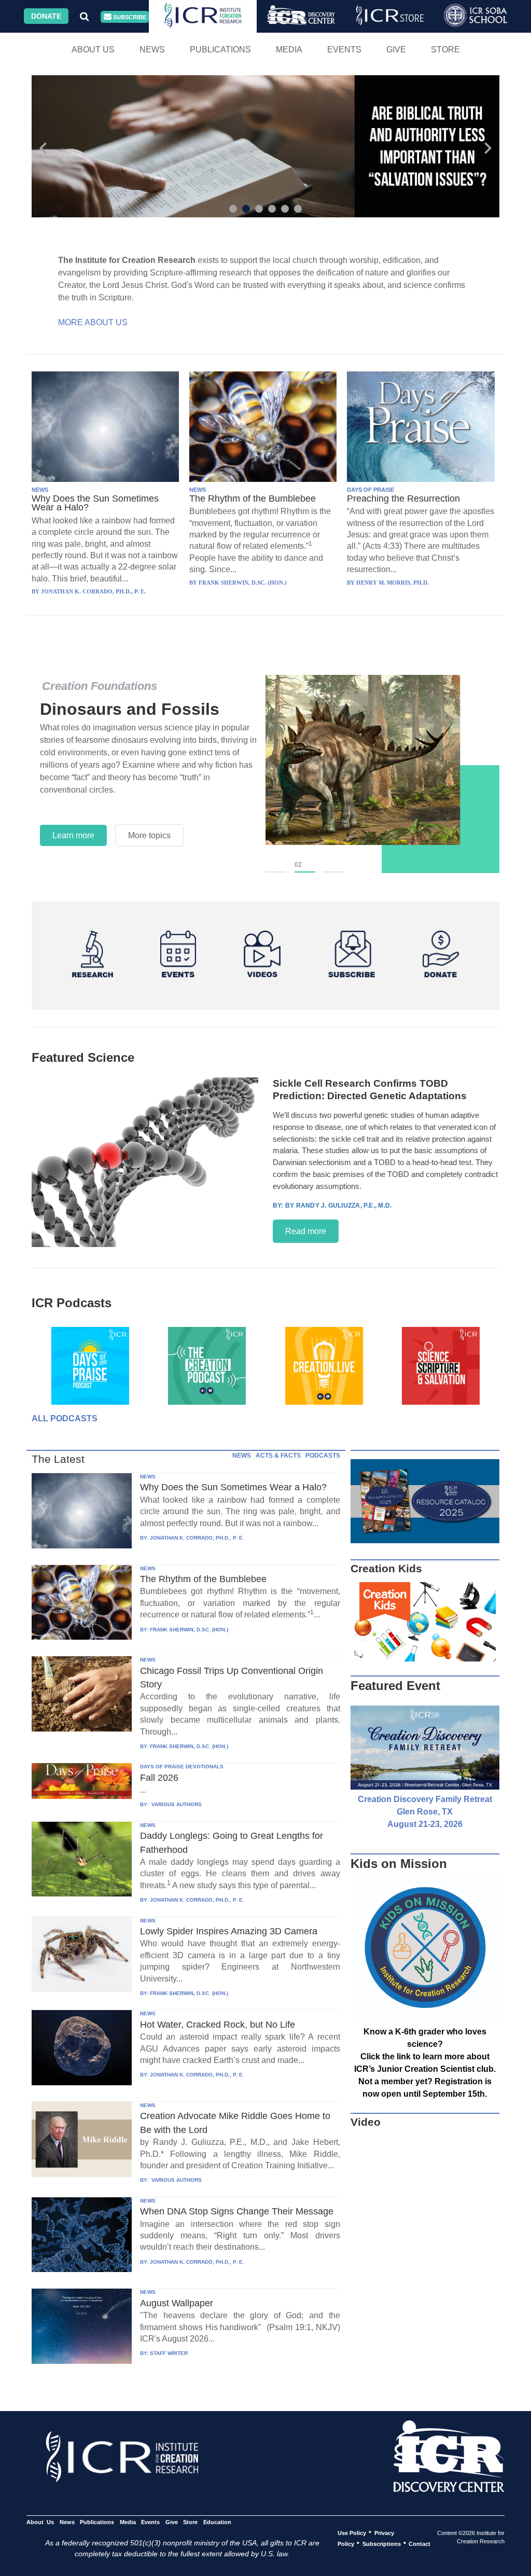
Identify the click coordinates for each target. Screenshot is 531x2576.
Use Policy (352, 2532)
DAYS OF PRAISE (371, 490)
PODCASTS (323, 1456)
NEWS (40, 490)
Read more (306, 1231)
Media (289, 50)
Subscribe (129, 17)
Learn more (73, 835)
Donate (46, 16)
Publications (220, 50)
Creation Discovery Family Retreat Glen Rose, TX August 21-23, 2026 (425, 1812)
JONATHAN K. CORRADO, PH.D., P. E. (197, 1538)
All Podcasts (65, 1418)
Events (344, 50)
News (152, 50)
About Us (93, 50)
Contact (420, 2543)
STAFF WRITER (169, 2353)
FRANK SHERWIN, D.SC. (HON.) (189, 1630)
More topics (149, 835)
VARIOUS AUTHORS (176, 1804)
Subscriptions (382, 2543)
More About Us (93, 322)
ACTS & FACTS (278, 1456)
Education (217, 2522)
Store (445, 50)
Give (396, 50)
